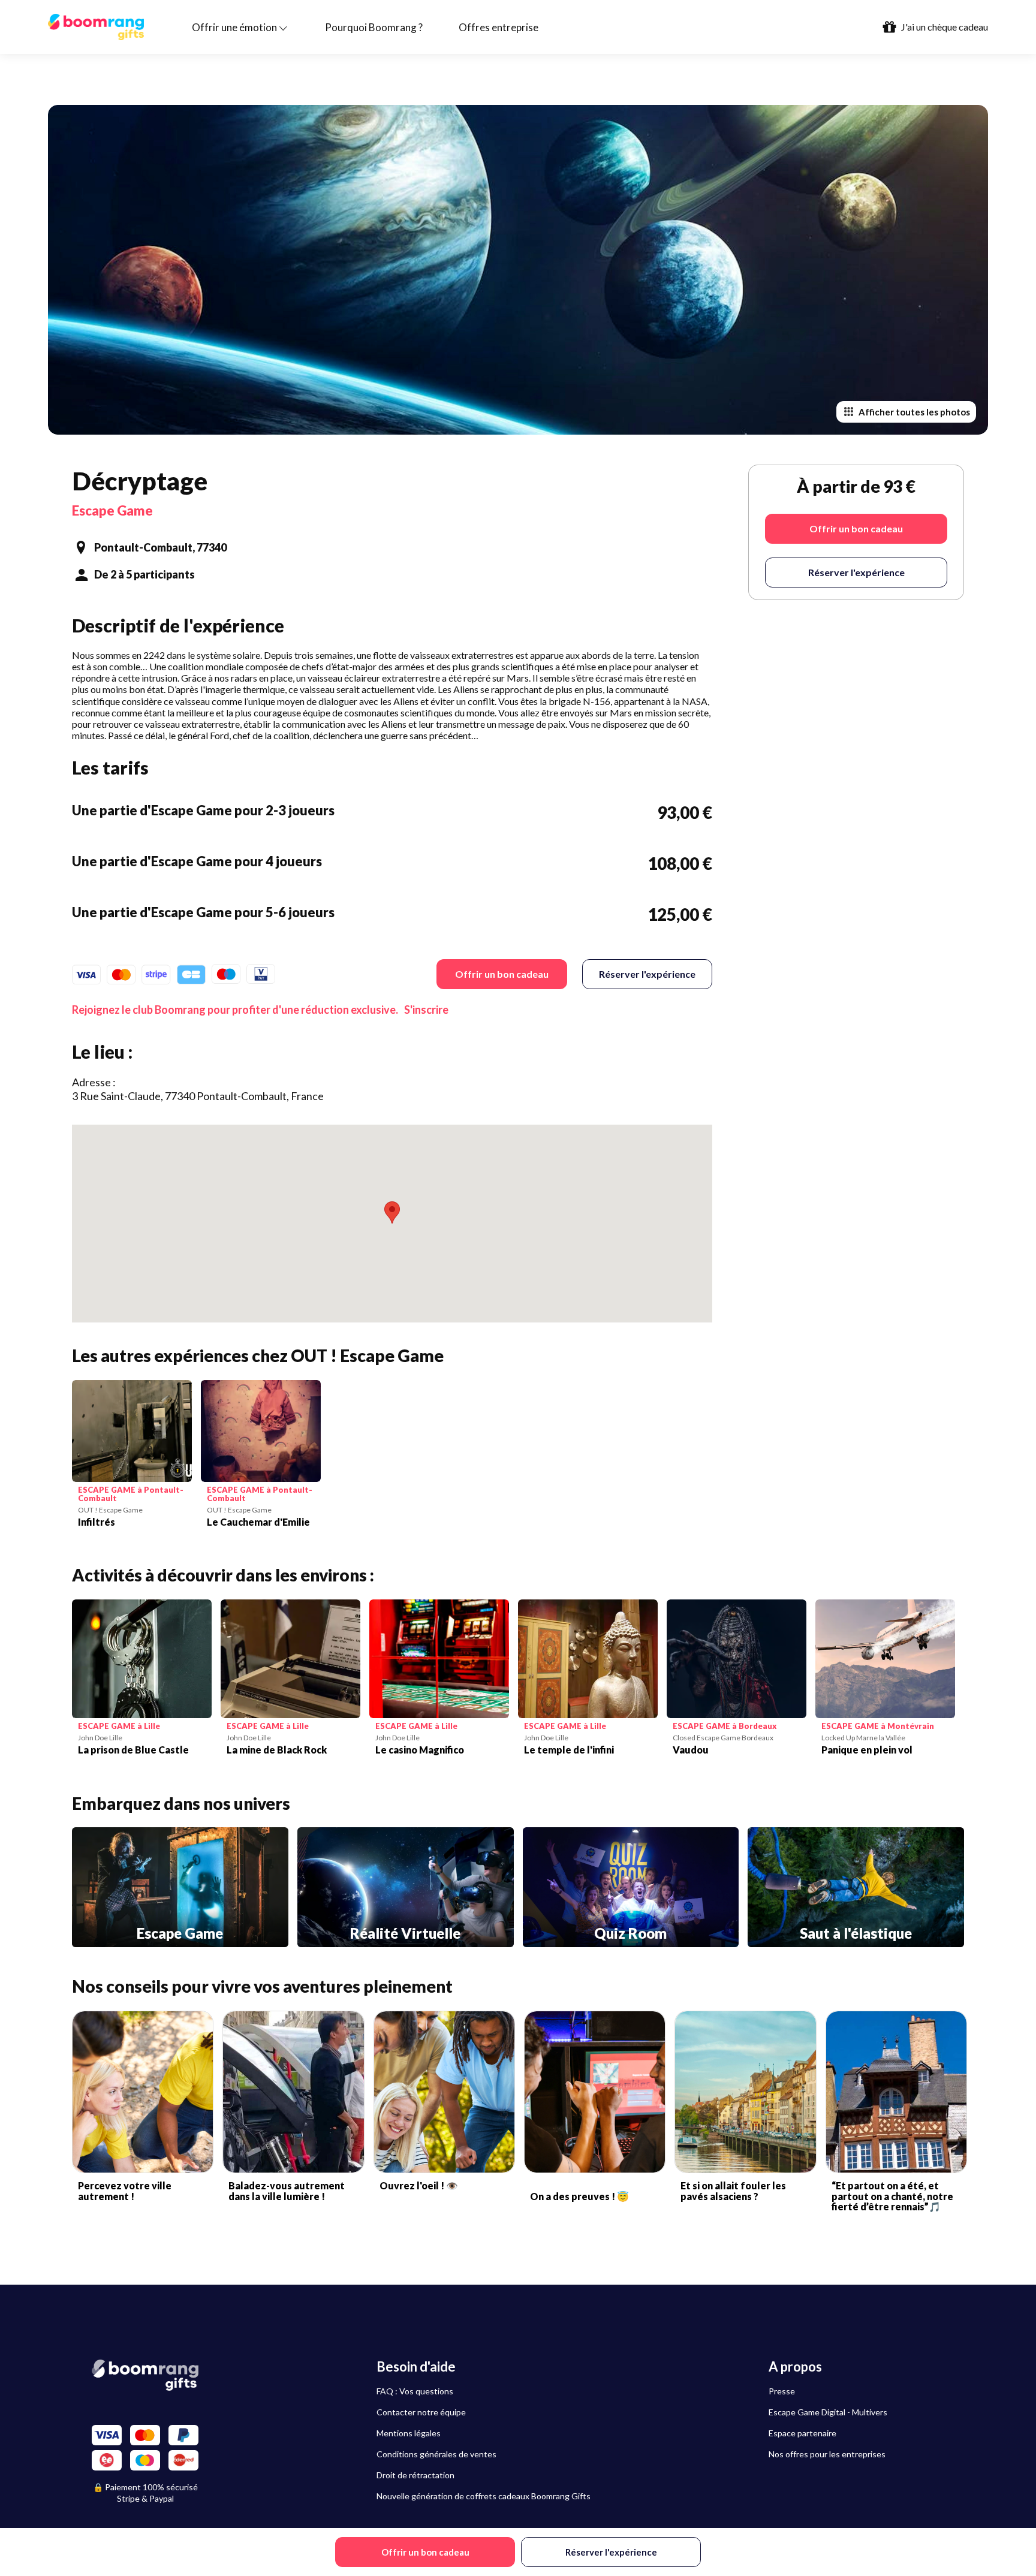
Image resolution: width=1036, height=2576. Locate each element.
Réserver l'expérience (647, 974)
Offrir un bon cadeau (502, 974)
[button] (392, 1212)
